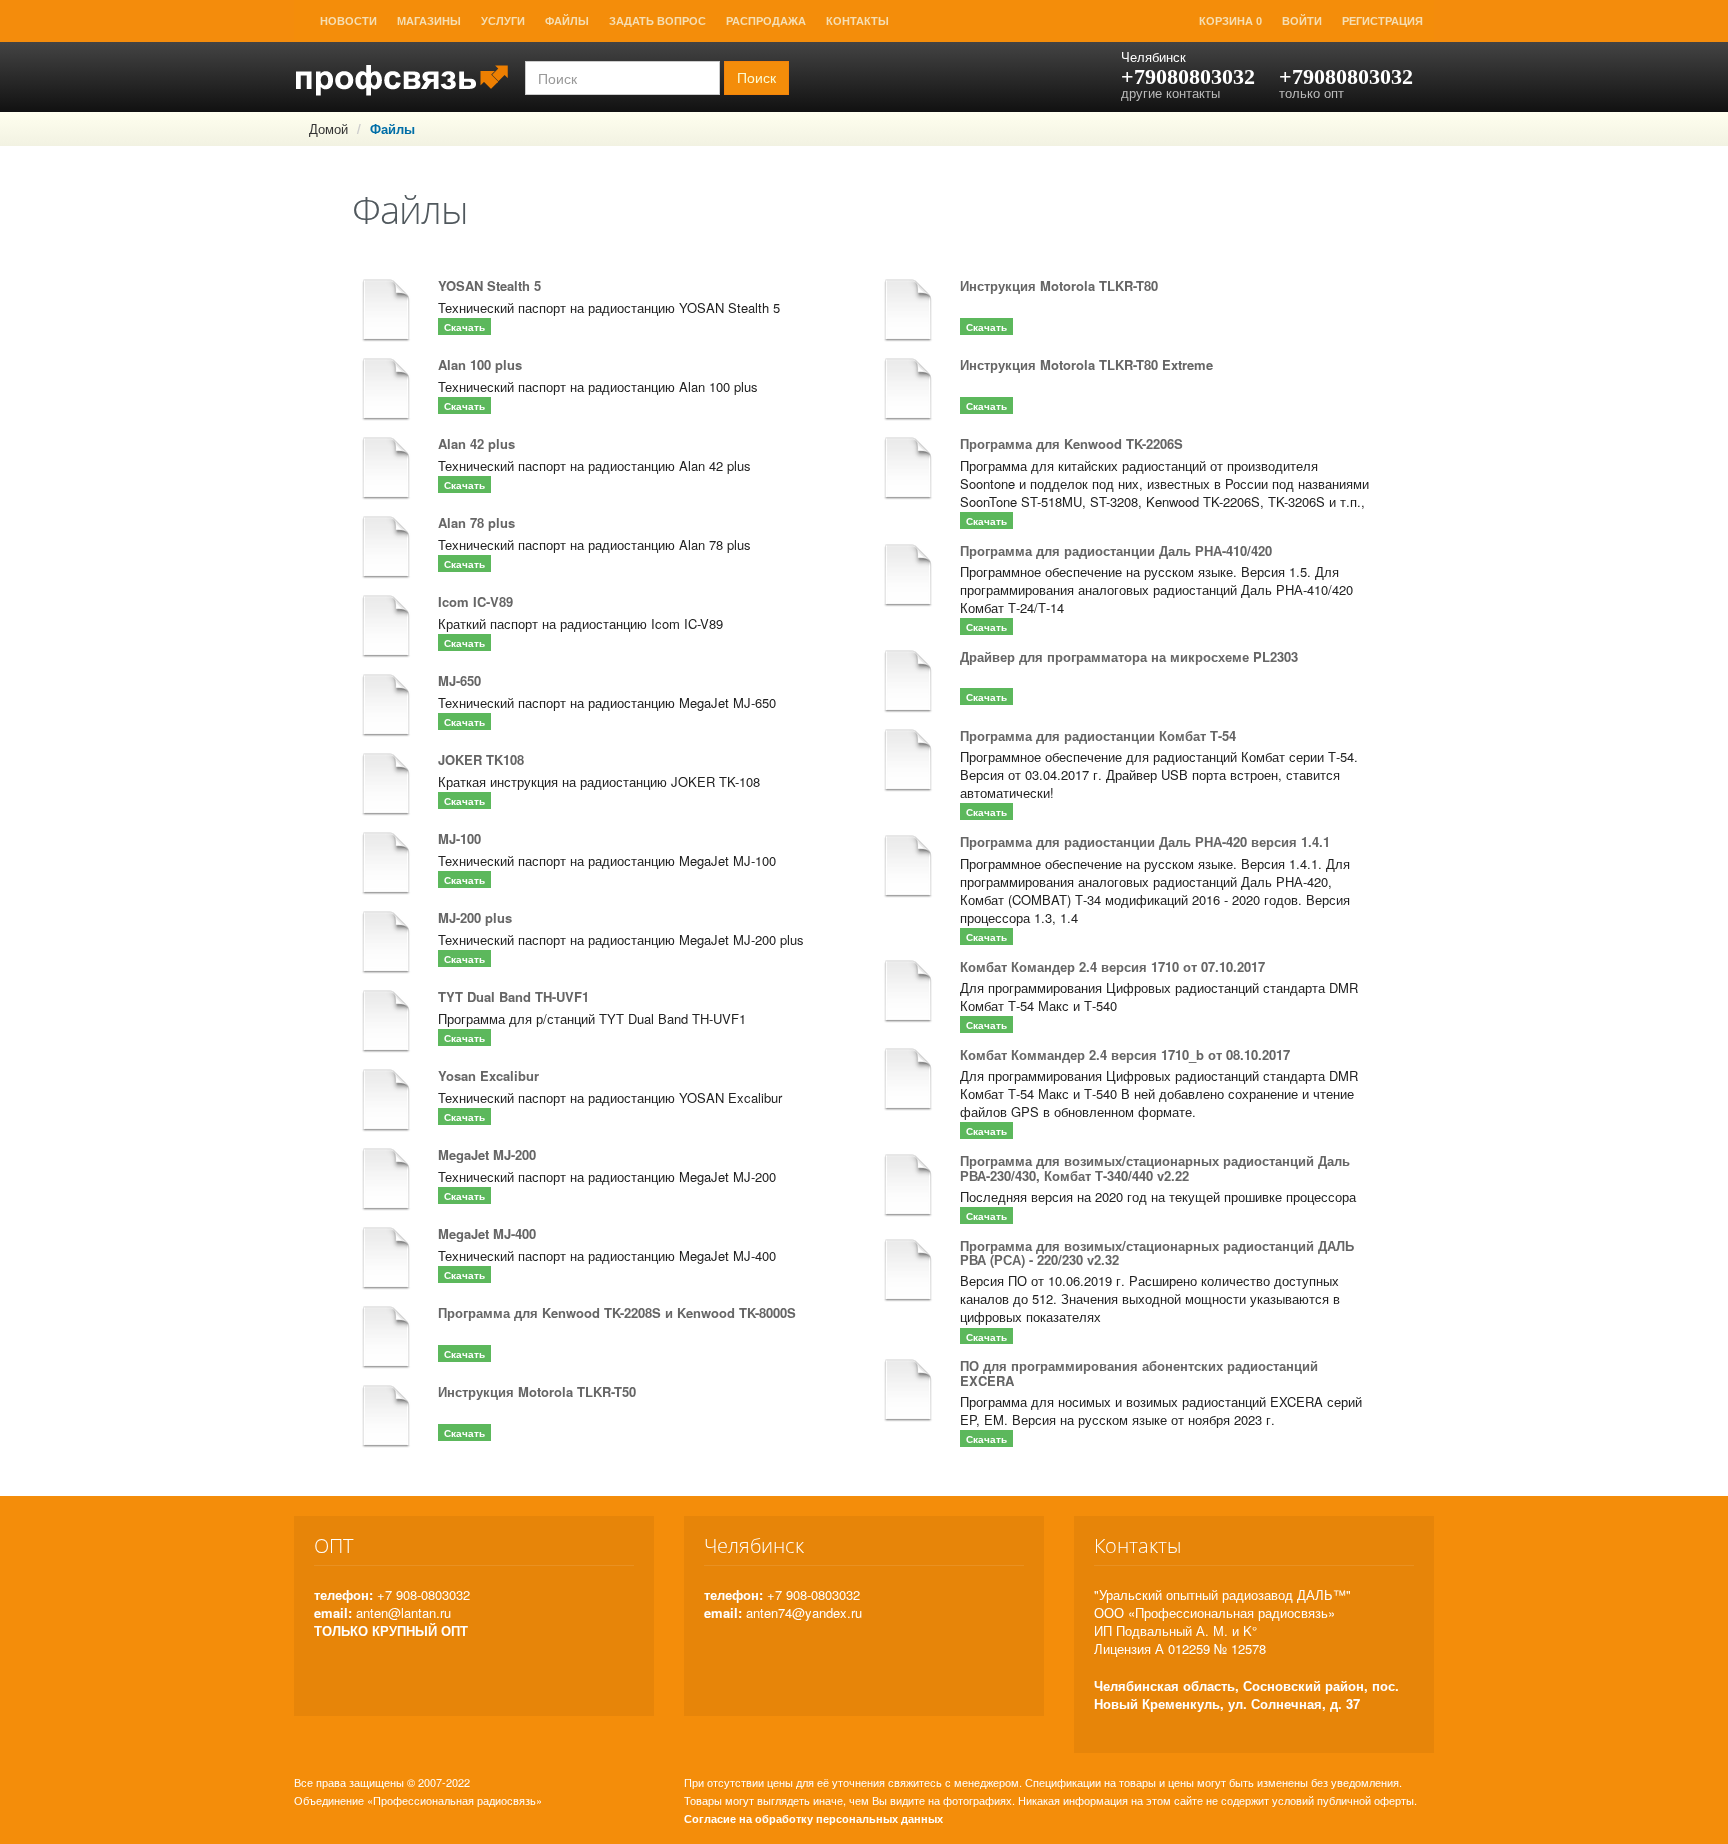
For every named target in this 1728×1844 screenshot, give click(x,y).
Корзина (1230, 21)
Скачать (464, 327)
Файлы (567, 21)
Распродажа (766, 21)
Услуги (503, 21)
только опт (1311, 92)
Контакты (857, 21)
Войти (1302, 21)
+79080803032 (1188, 76)
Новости (348, 21)
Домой (328, 128)
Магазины (429, 21)
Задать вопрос (657, 21)
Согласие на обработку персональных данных (813, 1818)
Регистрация (1382, 21)
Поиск (756, 78)
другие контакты (1170, 92)
